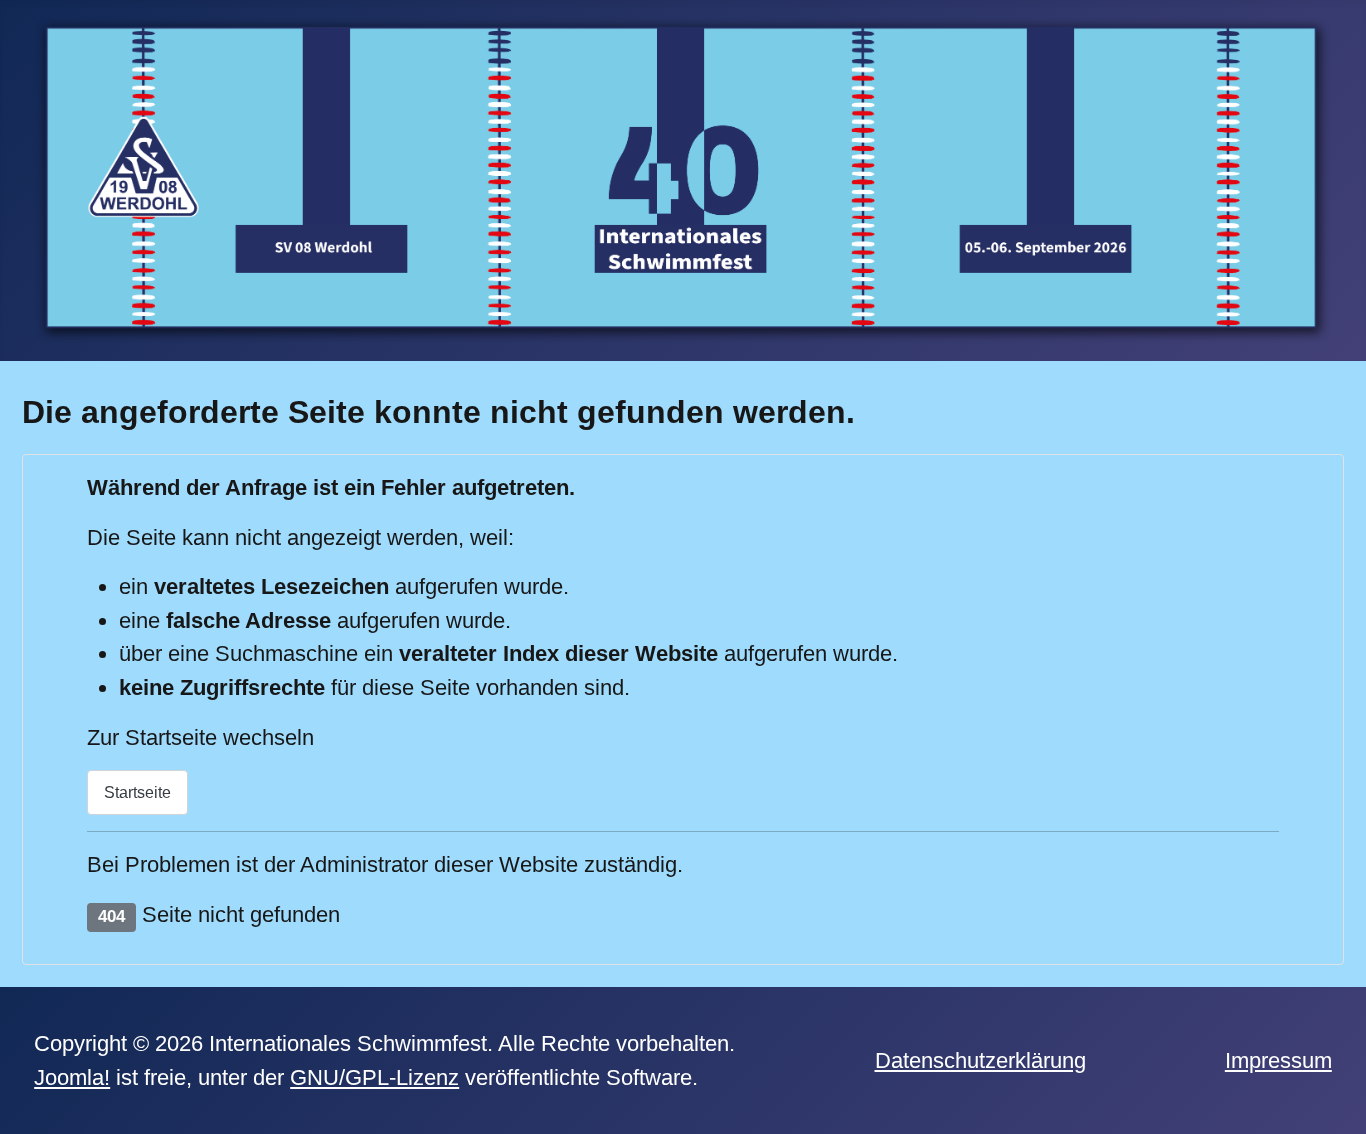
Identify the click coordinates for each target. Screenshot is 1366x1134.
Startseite (137, 792)
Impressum (1278, 1060)
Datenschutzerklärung (980, 1060)
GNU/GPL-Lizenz (374, 1077)
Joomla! (72, 1077)
